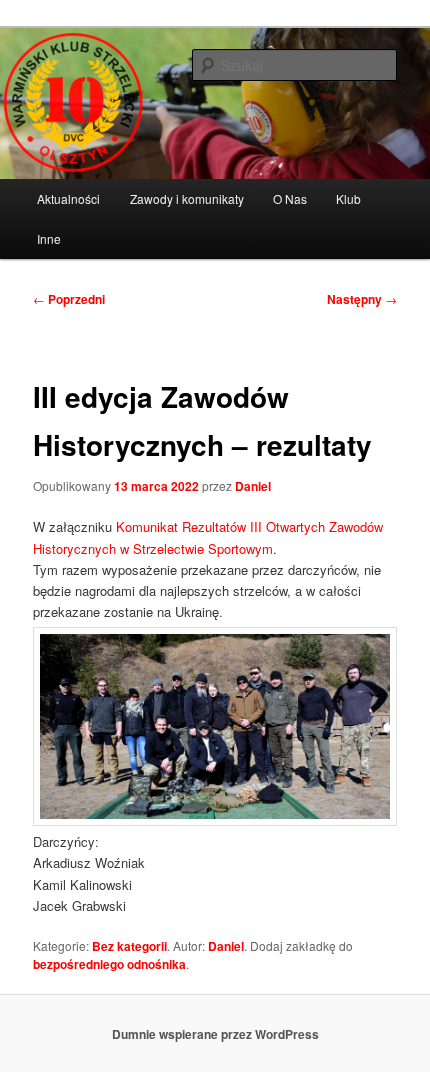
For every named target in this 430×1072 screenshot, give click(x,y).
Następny (362, 299)
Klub (348, 198)
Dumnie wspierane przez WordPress (215, 1034)
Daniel (253, 486)
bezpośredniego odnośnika (109, 964)
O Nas (290, 198)
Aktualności (68, 198)
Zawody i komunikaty (187, 198)
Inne (49, 238)
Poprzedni (69, 299)
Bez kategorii (129, 946)
